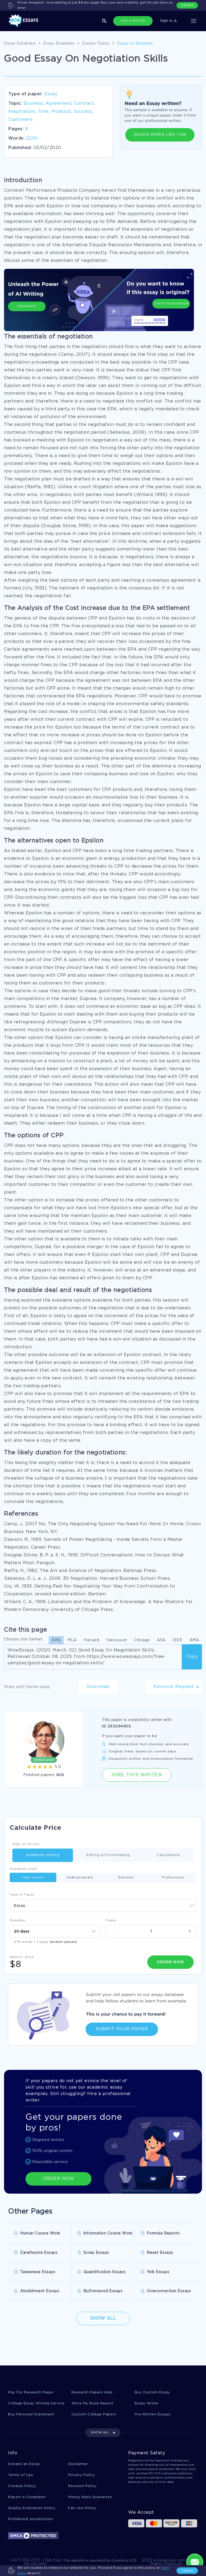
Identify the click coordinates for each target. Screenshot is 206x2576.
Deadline (17, 1920)
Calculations (168, 1855)
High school (33, 1877)
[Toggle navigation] (194, 21)
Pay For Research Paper (31, 2392)
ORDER (187, 5)
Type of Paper (22, 1895)
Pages (111, 1920)
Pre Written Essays (153, 2414)
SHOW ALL (100, 2432)
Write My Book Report (92, 2403)
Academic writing (43, 1855)
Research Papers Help (92, 2392)
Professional (173, 1877)
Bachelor (126, 1877)
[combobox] (103, 1905)
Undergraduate (80, 1877)
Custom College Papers (94, 2414)
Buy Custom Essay (152, 2392)
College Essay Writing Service (36, 2403)
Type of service (26, 1844)
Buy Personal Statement (31, 2414)
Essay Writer (147, 2403)
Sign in (167, 21)
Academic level (23, 1869)
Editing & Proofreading (108, 1855)
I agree (187, 2570)
